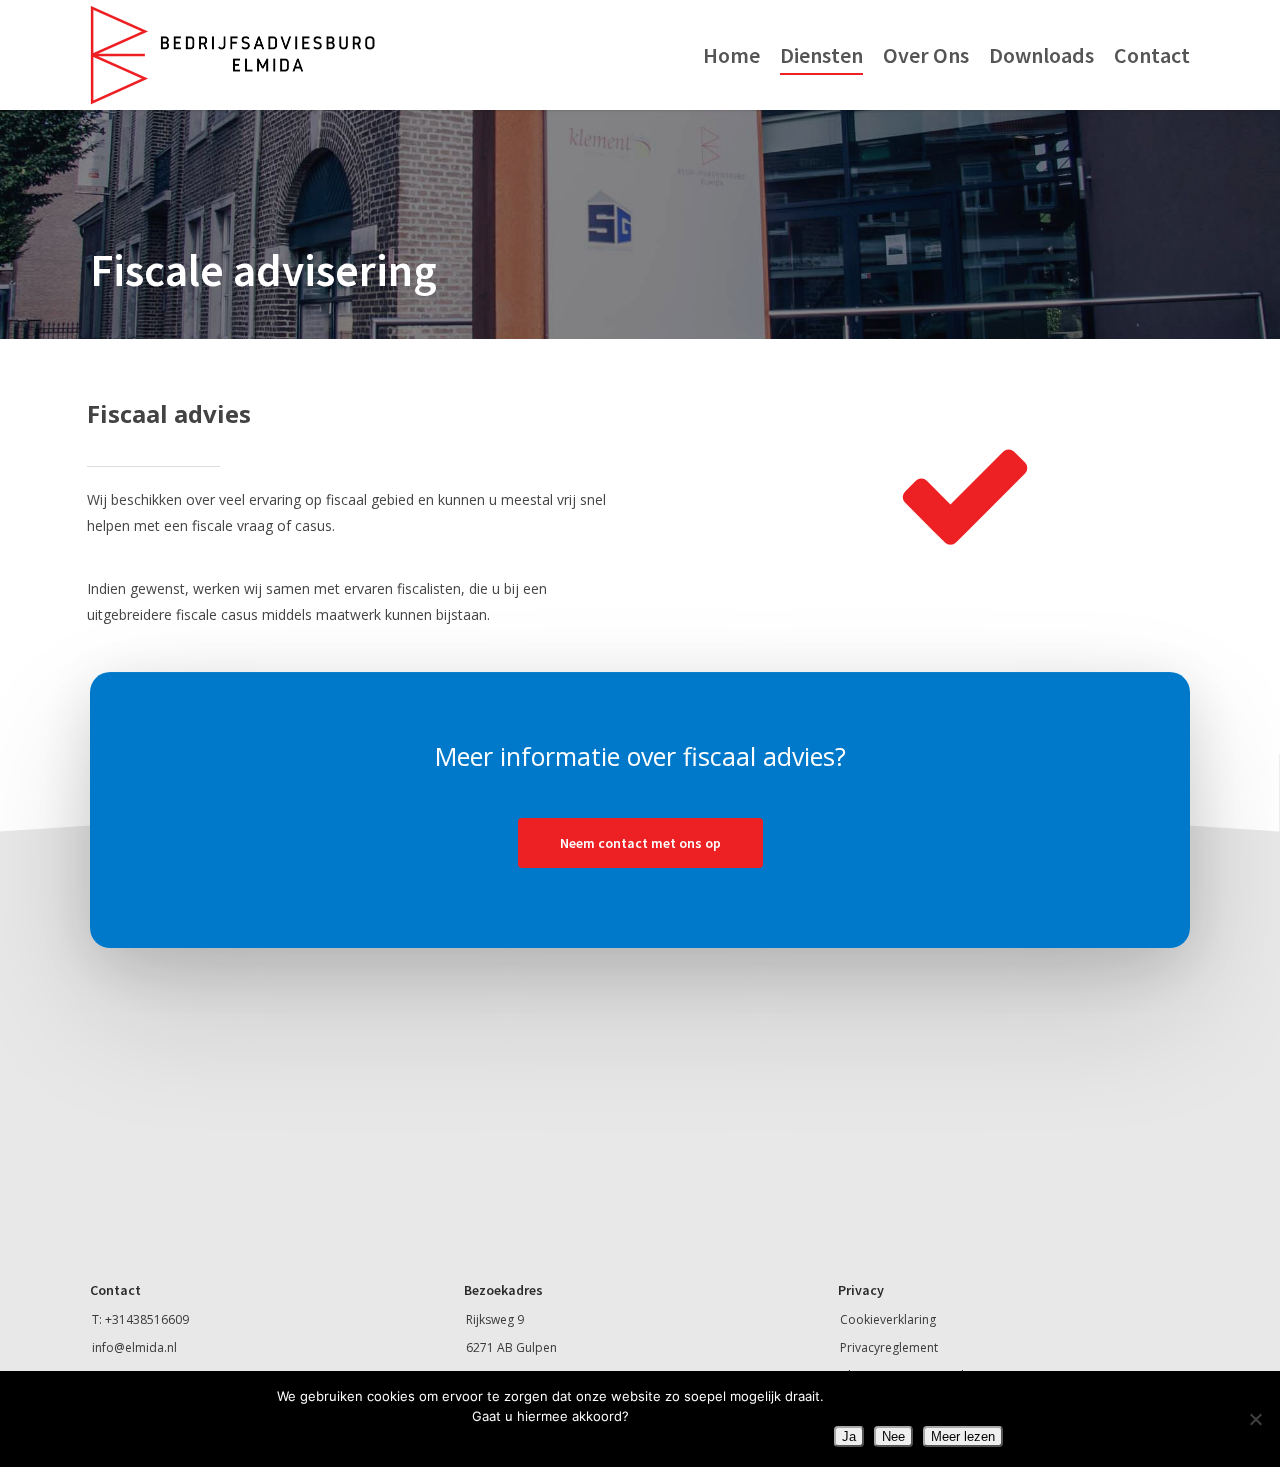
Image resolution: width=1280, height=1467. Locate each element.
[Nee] (1255, 1419)
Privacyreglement (889, 1347)
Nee (893, 1436)
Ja (849, 1436)
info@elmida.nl (134, 1347)
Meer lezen (963, 1436)
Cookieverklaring (888, 1319)
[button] (640, 843)
